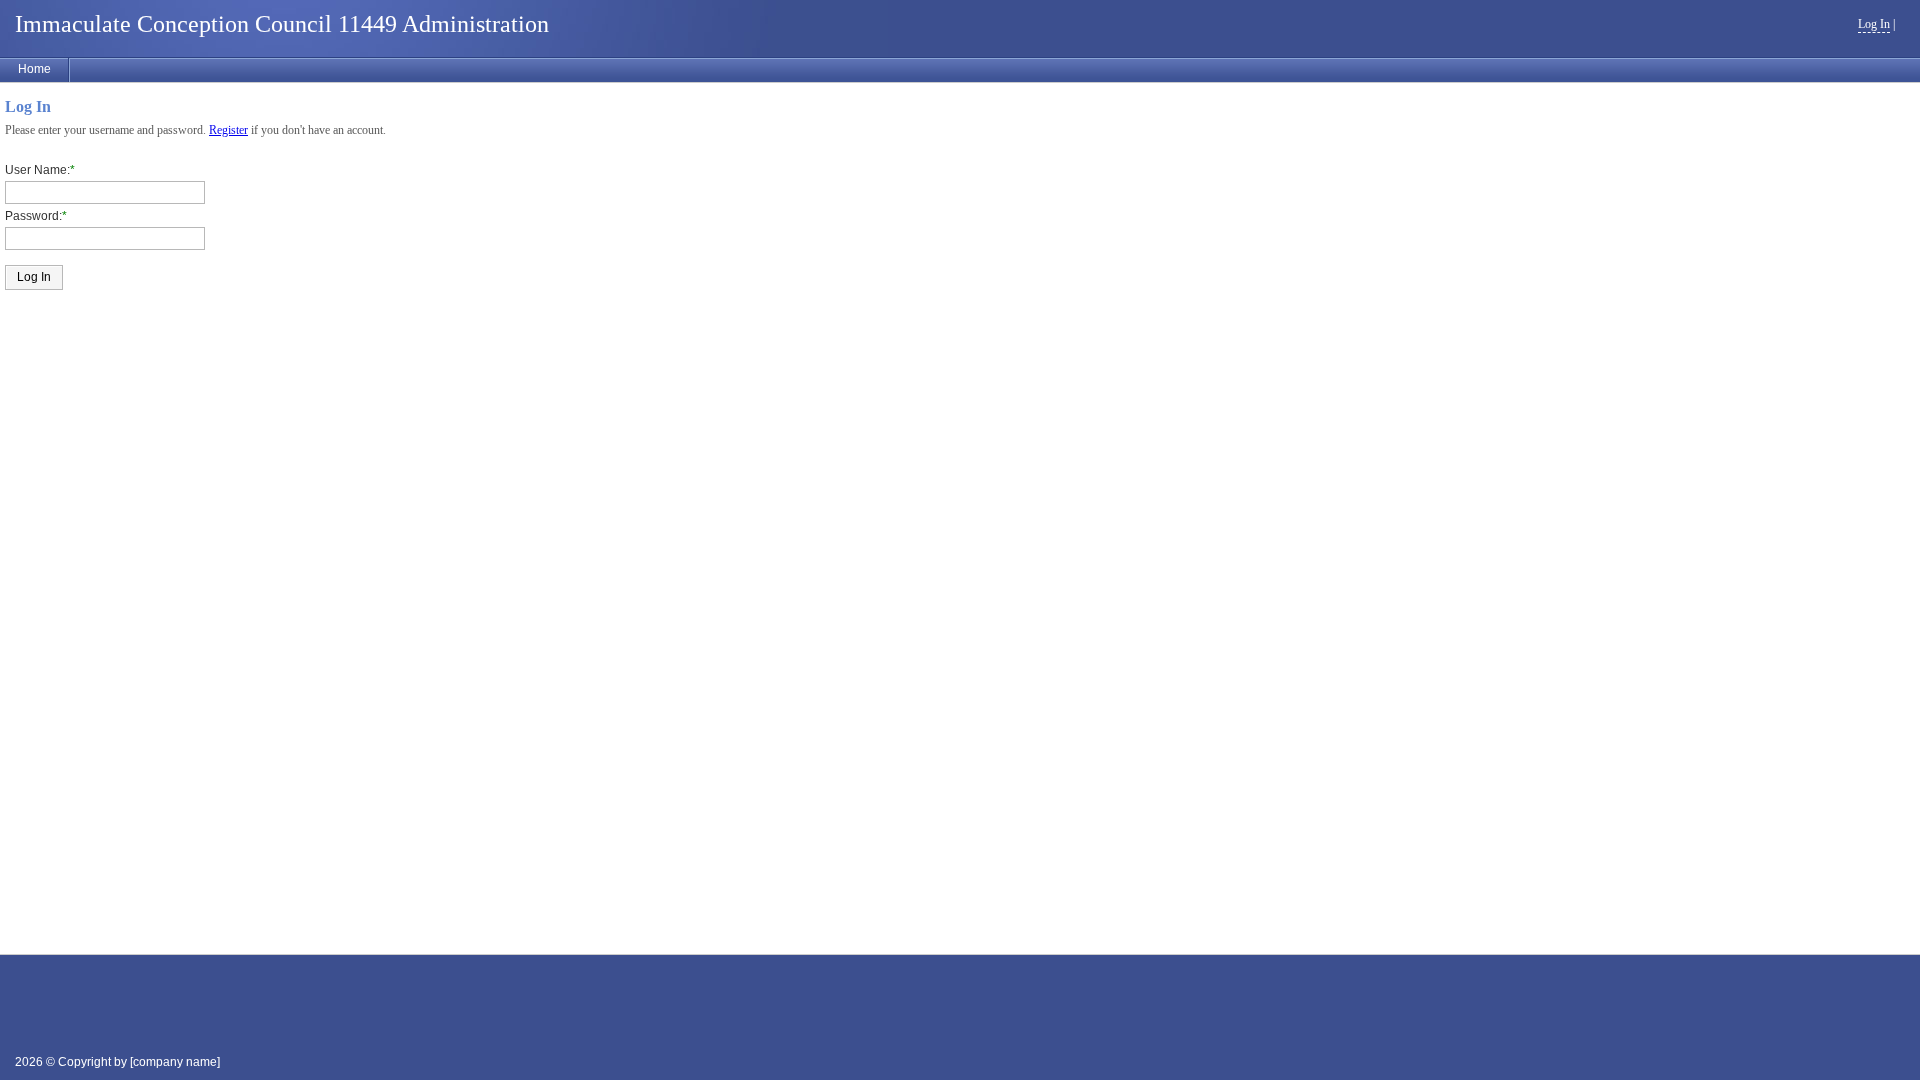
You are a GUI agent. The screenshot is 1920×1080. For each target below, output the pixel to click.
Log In (1874, 24)
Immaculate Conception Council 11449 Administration (282, 24)
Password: (33, 216)
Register (228, 130)
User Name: (37, 170)
